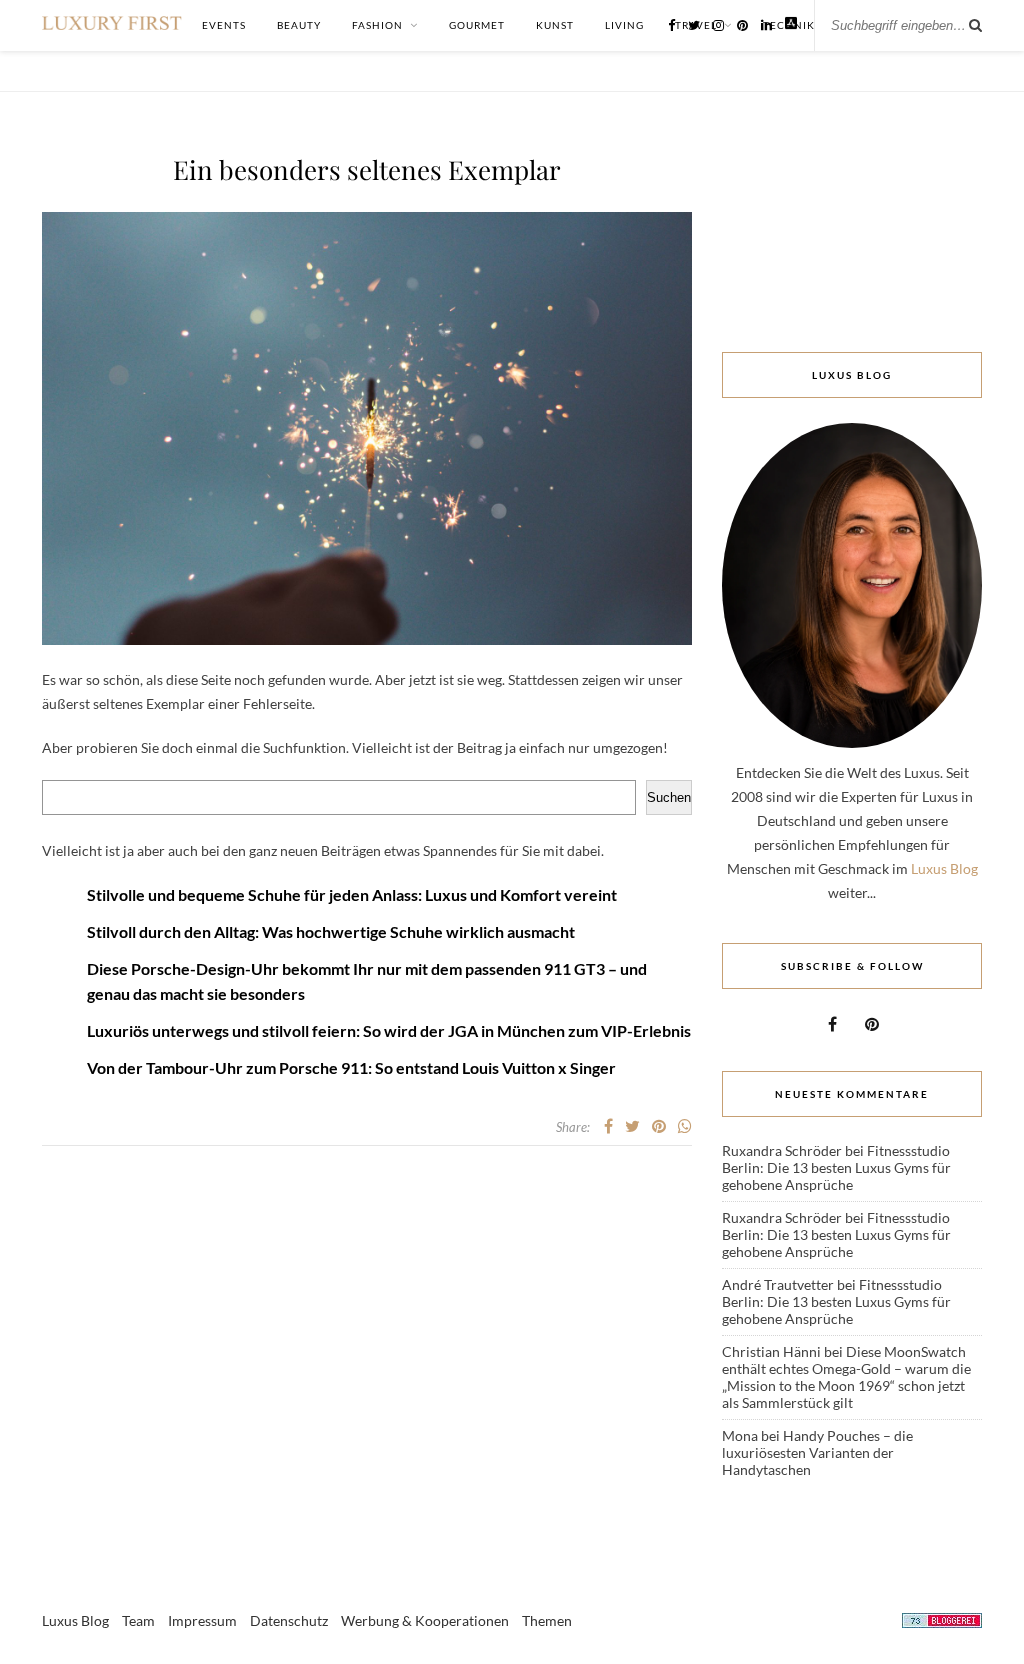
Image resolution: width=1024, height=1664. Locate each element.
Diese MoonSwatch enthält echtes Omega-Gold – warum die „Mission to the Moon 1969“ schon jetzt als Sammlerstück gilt (846, 1377)
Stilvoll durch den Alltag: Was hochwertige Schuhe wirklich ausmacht (331, 931)
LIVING (624, 25)
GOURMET (477, 25)
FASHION (377, 25)
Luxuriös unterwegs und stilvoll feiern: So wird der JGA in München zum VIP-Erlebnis (389, 1030)
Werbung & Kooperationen (425, 1620)
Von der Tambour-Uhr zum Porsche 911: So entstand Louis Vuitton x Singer (351, 1067)
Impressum (202, 1620)
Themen (547, 1620)
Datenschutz (289, 1620)
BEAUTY (299, 25)
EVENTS (224, 25)
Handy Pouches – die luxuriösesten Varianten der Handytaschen (817, 1452)
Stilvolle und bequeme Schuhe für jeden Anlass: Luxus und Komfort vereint (352, 894)
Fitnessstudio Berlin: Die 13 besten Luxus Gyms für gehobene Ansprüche (836, 1167)
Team (138, 1620)
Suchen (669, 797)
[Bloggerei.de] (942, 1623)
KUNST (555, 25)
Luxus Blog (944, 868)
